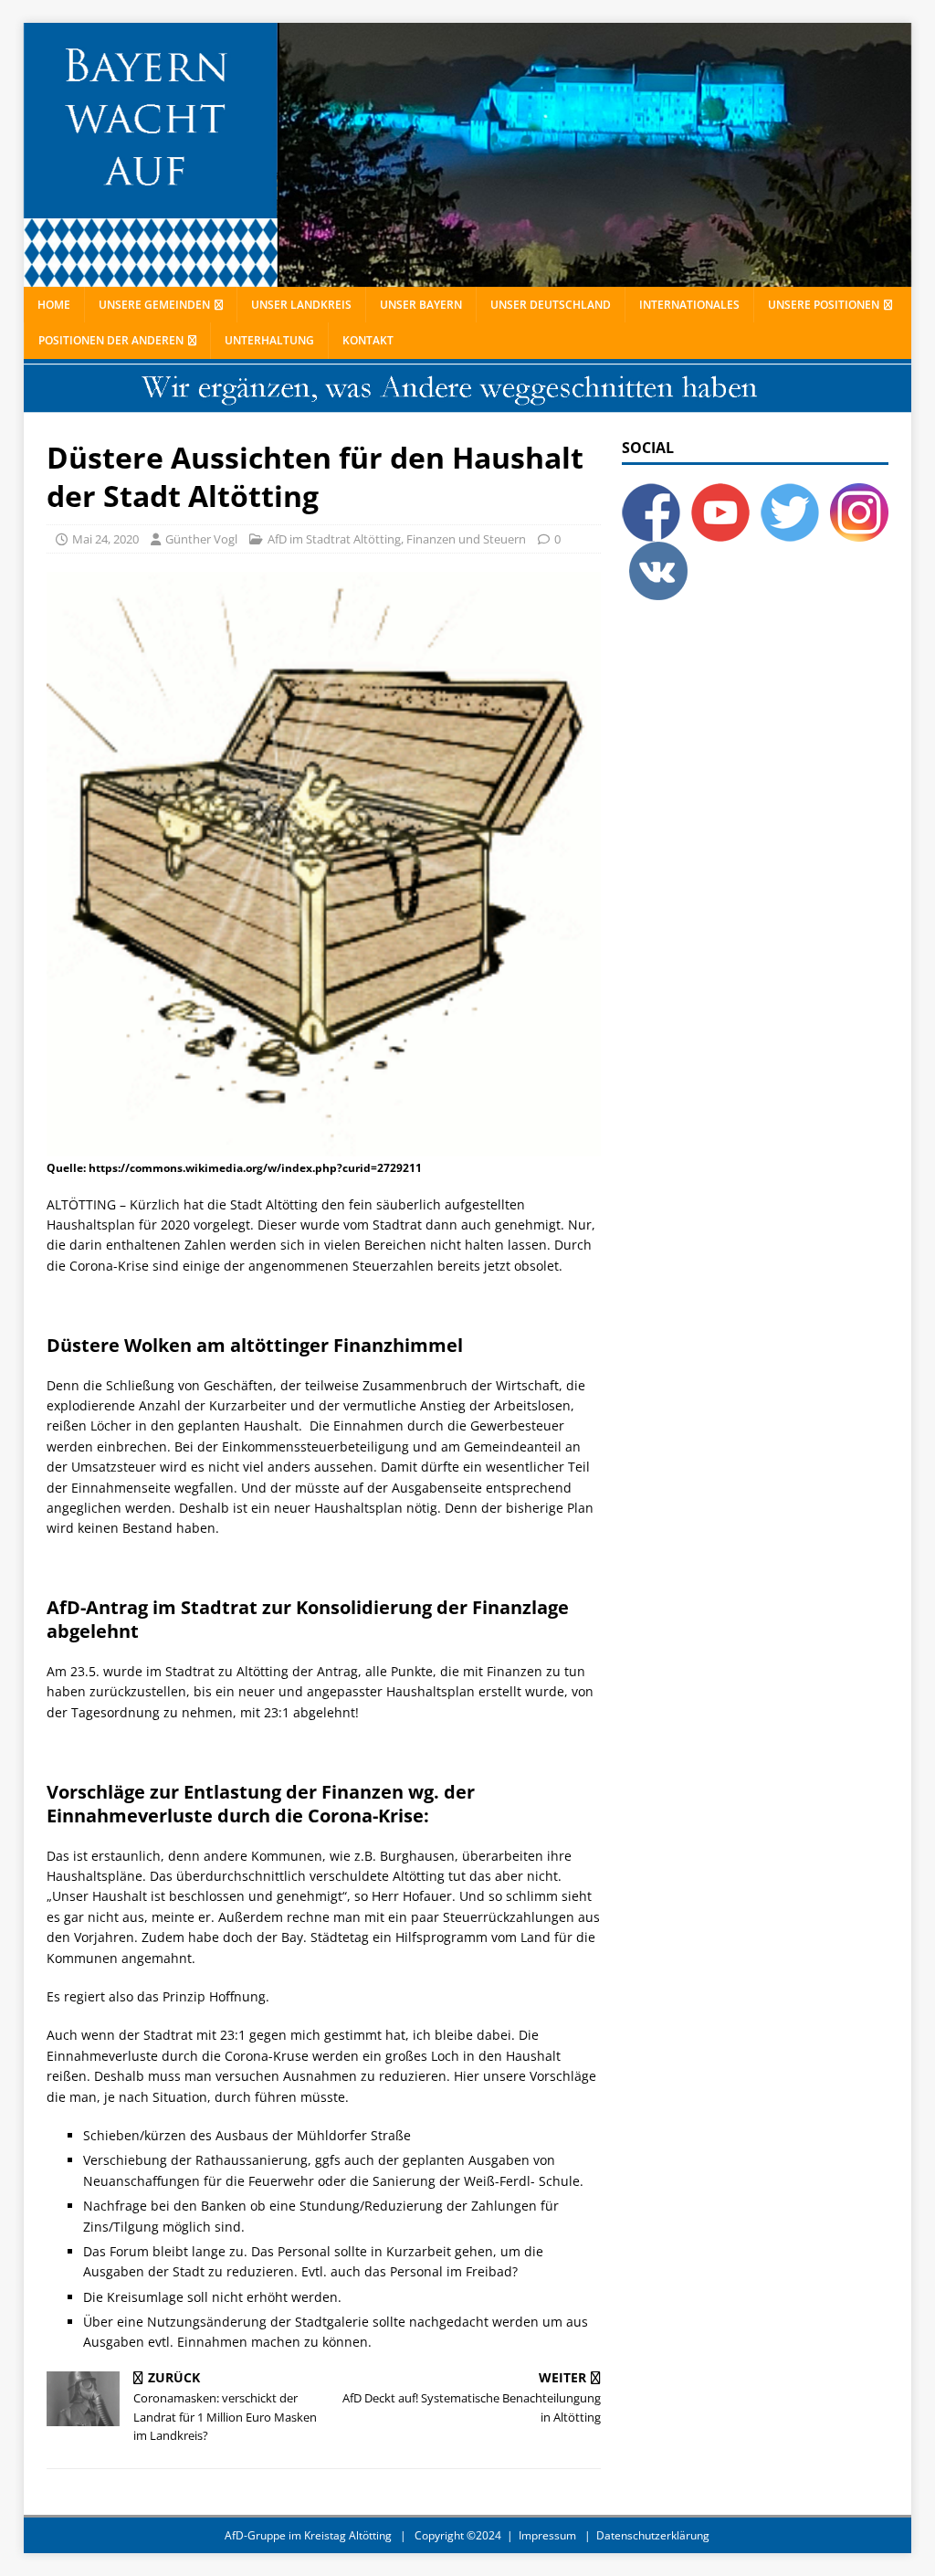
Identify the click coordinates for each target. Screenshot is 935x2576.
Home (54, 305)
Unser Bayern (421, 305)
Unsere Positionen (824, 305)
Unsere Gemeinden (154, 305)
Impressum (547, 2535)
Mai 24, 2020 (105, 539)
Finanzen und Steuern (466, 539)
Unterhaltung (269, 340)
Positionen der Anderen (111, 340)
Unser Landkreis (301, 305)
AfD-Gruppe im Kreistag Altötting (308, 2535)
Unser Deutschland (551, 305)
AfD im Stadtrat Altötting (334, 539)
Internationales (689, 305)
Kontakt (368, 340)
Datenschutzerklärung (653, 2535)
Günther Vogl (201, 539)
